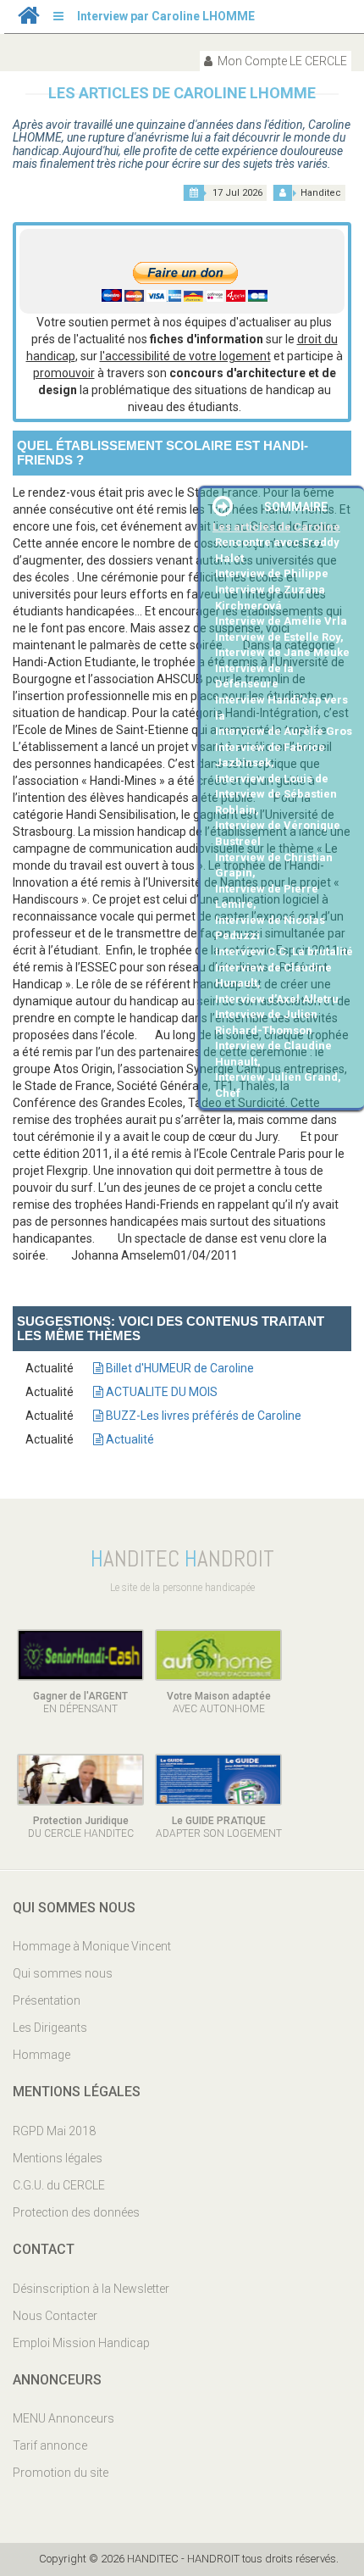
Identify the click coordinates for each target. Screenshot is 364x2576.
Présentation (47, 2000)
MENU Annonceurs (63, 2418)
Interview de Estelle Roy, (279, 637)
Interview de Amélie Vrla (281, 621)
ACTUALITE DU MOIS (160, 1392)
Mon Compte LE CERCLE (281, 61)
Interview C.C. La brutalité (284, 951)
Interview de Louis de (272, 779)
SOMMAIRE (296, 507)
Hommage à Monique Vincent (92, 1946)
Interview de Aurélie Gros (284, 731)
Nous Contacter (55, 2316)
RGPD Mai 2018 (54, 2131)
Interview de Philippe (272, 573)
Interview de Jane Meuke (282, 652)
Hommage (41, 2055)
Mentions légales (58, 2158)
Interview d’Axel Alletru (277, 999)
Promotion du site (61, 2473)
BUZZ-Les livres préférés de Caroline (202, 1416)
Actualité (129, 1439)
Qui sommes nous (63, 1973)
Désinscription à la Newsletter (91, 2289)
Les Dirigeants (50, 2028)
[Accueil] (29, 19)
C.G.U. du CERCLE (59, 2185)
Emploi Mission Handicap (81, 2343)
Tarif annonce (50, 2445)
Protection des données (76, 2212)
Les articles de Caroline (276, 527)
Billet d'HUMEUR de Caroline (179, 1368)
